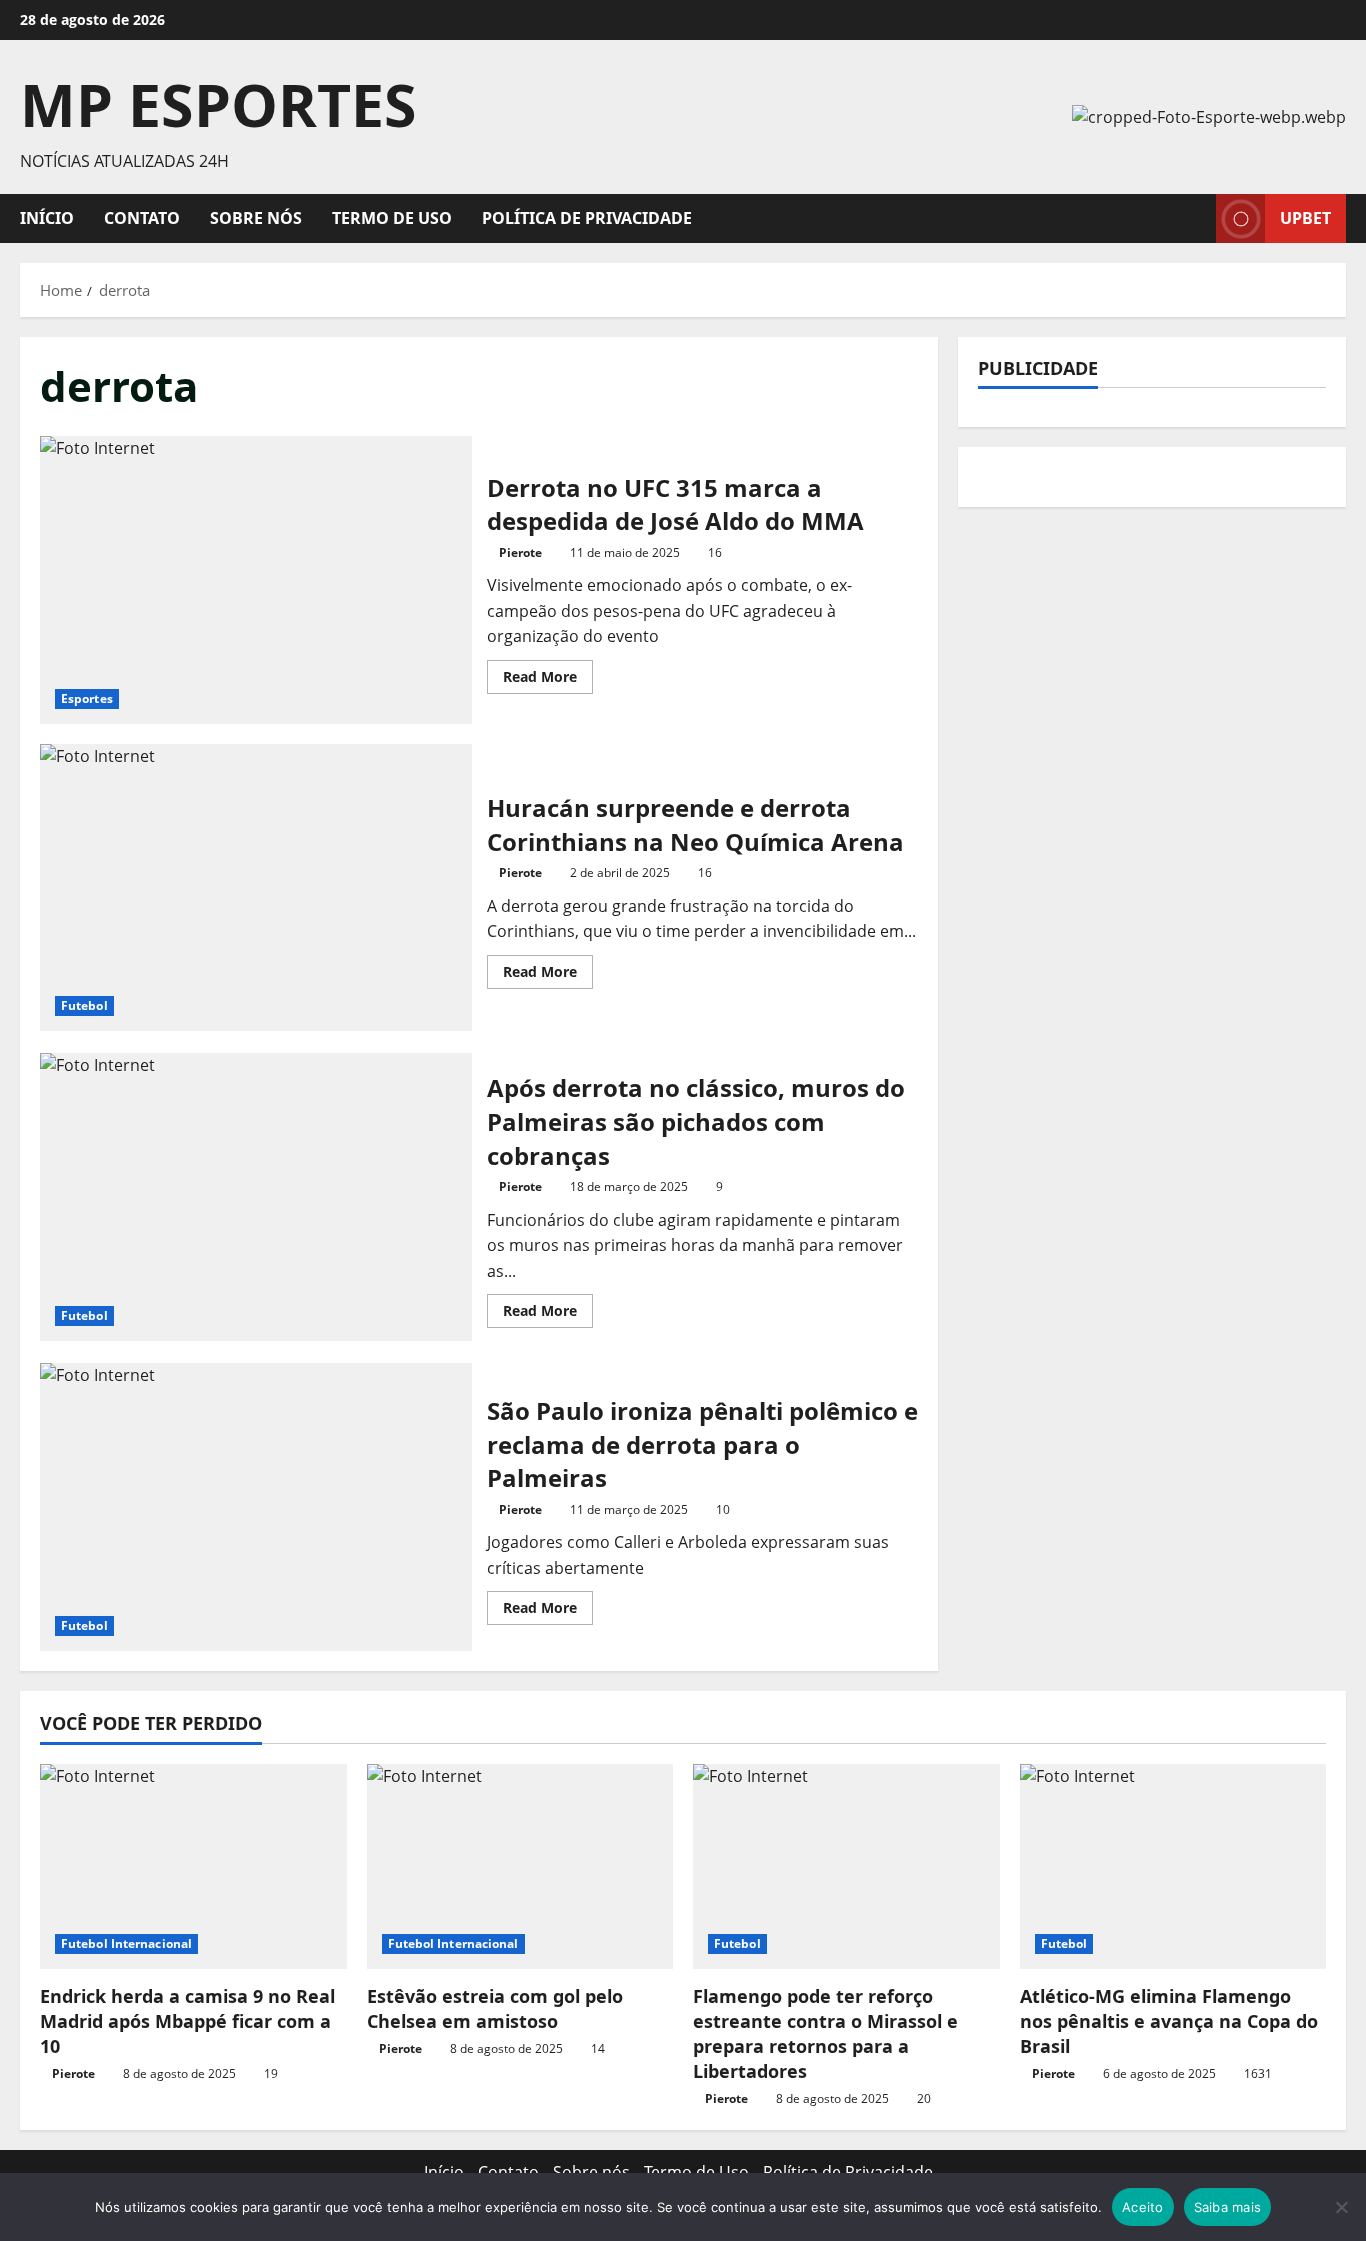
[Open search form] (1195, 218)
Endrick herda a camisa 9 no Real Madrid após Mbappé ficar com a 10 (187, 2021)
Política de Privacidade (587, 218)
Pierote (520, 552)
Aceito (1143, 2207)
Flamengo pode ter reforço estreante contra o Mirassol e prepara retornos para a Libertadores (825, 2034)
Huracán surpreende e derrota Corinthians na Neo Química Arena (256, 888)
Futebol (84, 1005)
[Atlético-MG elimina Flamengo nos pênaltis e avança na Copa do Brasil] (1173, 1866)
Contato (142, 218)
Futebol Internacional (126, 1943)
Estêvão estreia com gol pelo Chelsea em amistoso (495, 2008)
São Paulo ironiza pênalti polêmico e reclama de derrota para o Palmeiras (256, 1507)
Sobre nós (256, 218)
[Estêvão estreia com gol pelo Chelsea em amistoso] (520, 1866)
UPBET (1305, 218)
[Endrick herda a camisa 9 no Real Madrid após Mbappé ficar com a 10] (193, 1866)
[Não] (1341, 2207)
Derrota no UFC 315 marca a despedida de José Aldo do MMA (256, 580)
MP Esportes (218, 104)
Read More (548, 680)
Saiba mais (1228, 2207)
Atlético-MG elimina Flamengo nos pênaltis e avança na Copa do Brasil (1169, 2021)
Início (47, 218)
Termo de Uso (392, 218)
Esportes (87, 698)
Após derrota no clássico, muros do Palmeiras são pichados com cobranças (256, 1197)
